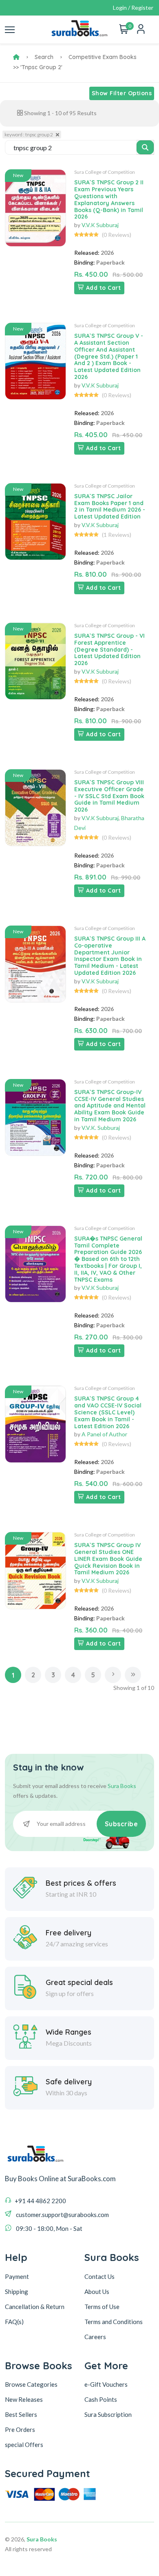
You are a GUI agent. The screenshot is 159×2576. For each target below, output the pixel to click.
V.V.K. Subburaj (101, 1128)
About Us (97, 2291)
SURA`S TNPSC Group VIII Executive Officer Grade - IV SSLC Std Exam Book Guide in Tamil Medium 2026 (109, 796)
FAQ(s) (14, 2322)
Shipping (17, 2291)
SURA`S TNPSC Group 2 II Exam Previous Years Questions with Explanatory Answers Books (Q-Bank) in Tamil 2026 (109, 199)
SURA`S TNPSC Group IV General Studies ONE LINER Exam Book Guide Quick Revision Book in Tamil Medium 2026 (108, 1559)
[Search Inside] (145, 147)
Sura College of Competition (105, 172)
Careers (95, 2337)
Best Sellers (21, 2414)
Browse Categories (31, 2384)
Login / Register (133, 8)
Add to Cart (104, 288)
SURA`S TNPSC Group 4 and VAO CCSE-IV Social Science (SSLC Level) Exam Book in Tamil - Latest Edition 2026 (108, 1412)
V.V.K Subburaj (100, 225)
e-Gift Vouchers (106, 2384)
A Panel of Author (104, 1434)
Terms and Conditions (114, 2322)
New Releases (24, 2399)
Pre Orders (20, 2429)
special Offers (24, 2445)
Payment (17, 2276)
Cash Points (101, 2399)
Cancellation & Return (35, 2307)
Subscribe (121, 1824)
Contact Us (99, 2276)
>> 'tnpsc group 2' (38, 67)
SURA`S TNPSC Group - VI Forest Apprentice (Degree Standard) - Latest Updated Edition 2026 (109, 649)
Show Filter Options (122, 93)
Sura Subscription (108, 2414)
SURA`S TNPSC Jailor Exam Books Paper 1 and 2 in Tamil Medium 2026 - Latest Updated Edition (110, 506)
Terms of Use (102, 2307)
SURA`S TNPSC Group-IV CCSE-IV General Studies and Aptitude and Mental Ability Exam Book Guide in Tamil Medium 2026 (110, 1106)
